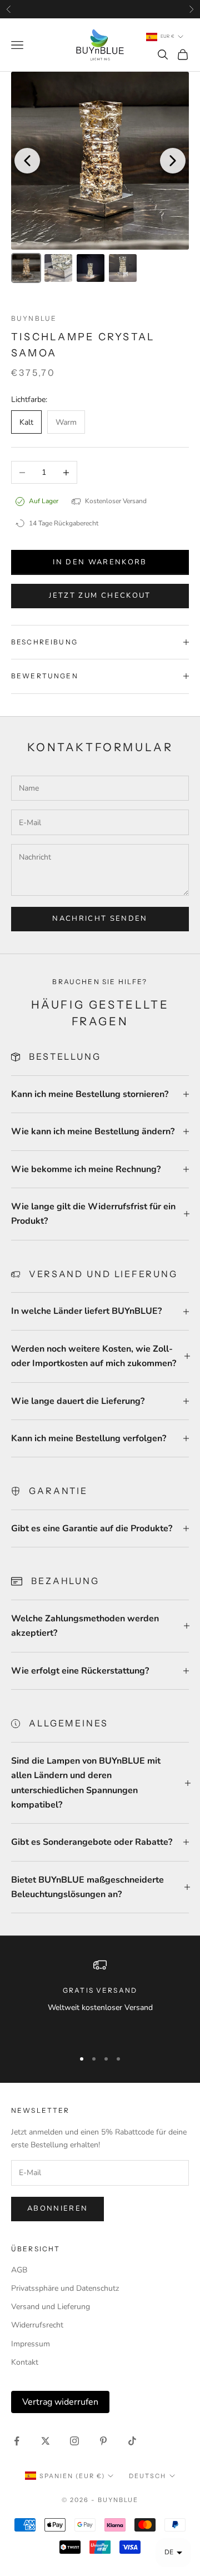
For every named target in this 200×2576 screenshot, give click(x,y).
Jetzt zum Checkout (100, 595)
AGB (19, 2270)
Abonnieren (57, 2208)
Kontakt (25, 2362)
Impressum (31, 2344)
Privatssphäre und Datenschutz (65, 2288)
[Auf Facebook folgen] (17, 2441)
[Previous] (27, 161)
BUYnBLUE (34, 318)
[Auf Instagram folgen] (74, 2441)
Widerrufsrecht (37, 2325)
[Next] (173, 161)
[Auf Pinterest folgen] (103, 2441)
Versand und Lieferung (51, 2307)
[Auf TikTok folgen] (132, 2441)
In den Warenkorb (100, 562)
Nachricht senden (100, 919)
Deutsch (147, 2476)
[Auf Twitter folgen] (46, 2441)
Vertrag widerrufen (60, 2402)
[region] (100, 1999)
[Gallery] (100, 179)
